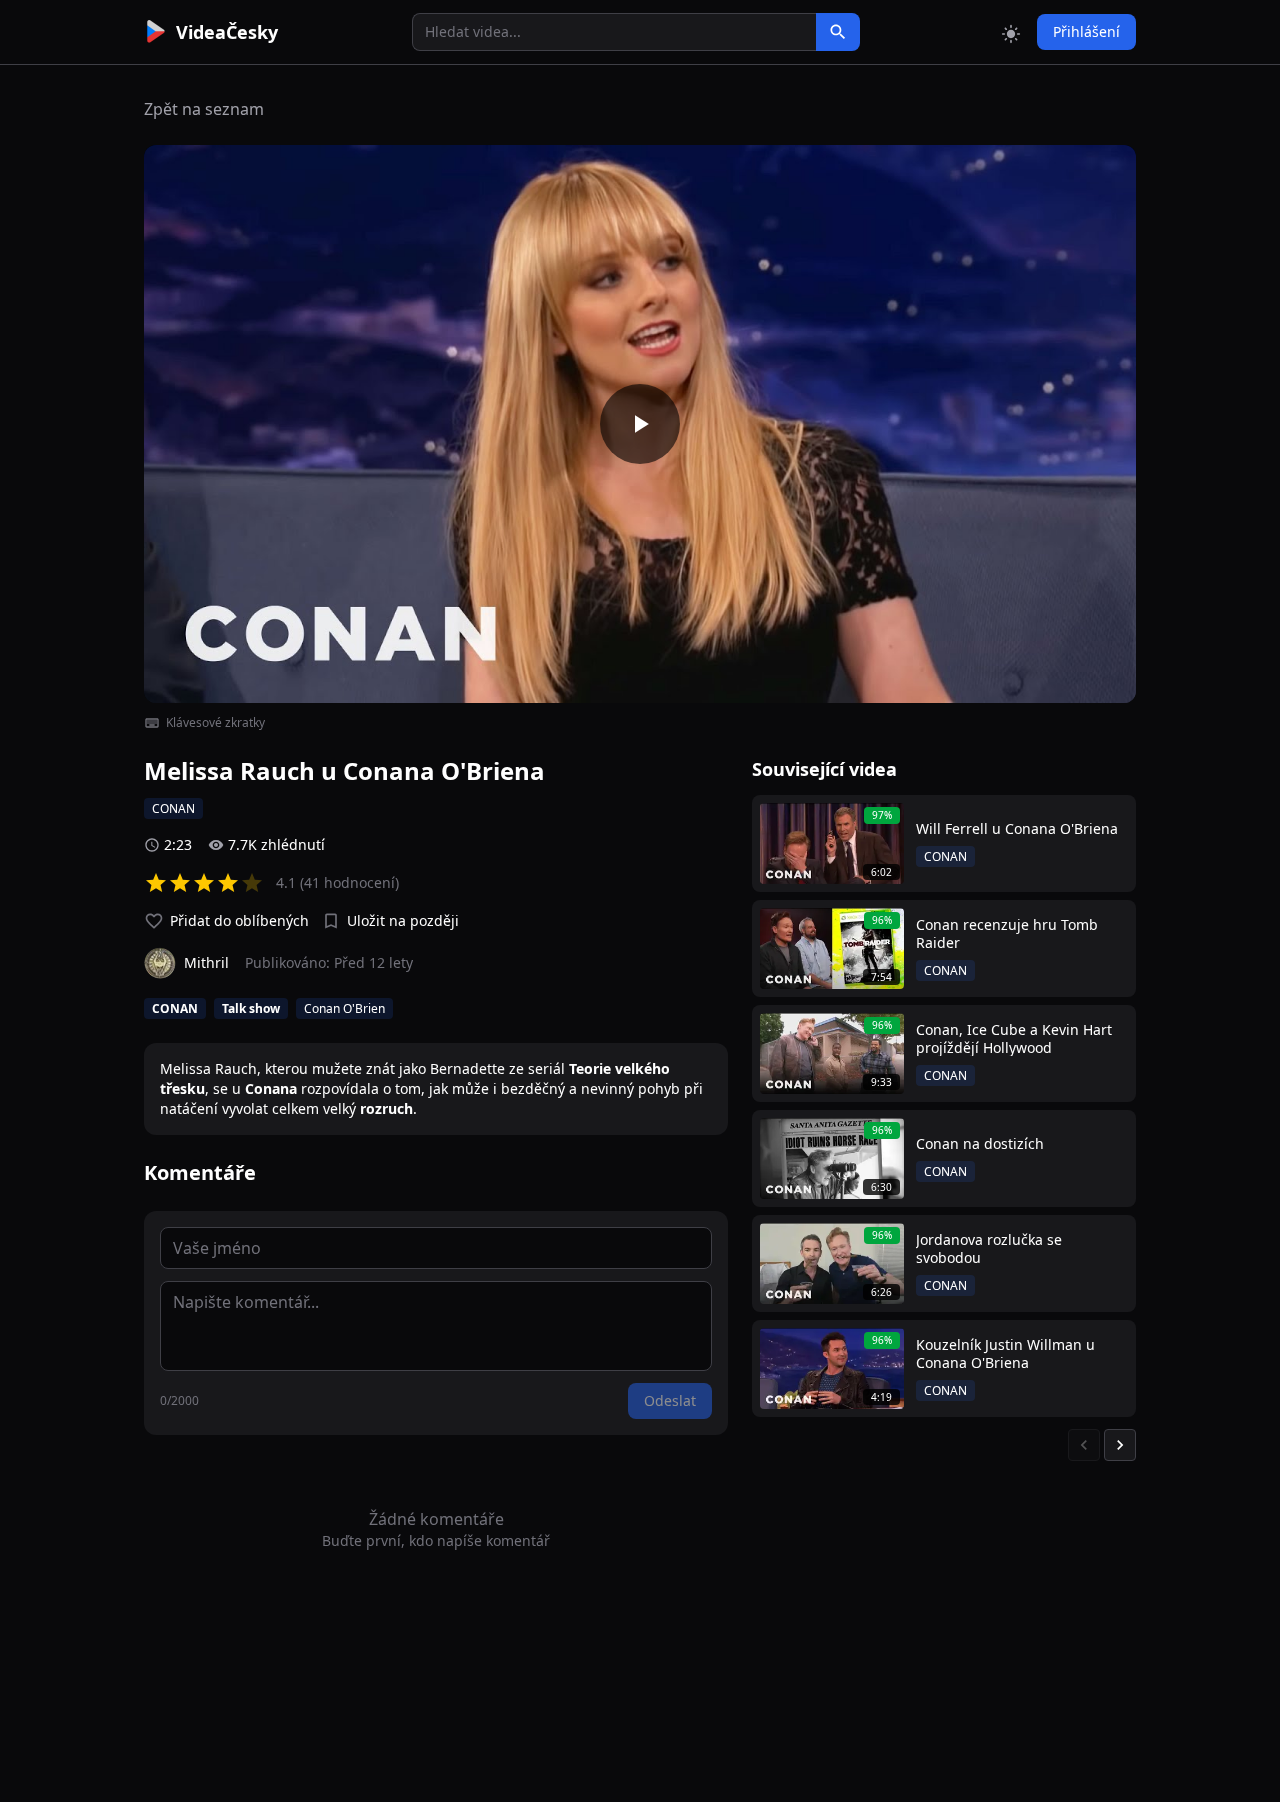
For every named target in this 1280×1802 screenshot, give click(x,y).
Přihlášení (1086, 31)
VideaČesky (227, 32)
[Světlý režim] (1011, 32)
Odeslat (670, 1400)
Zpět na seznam (204, 109)
